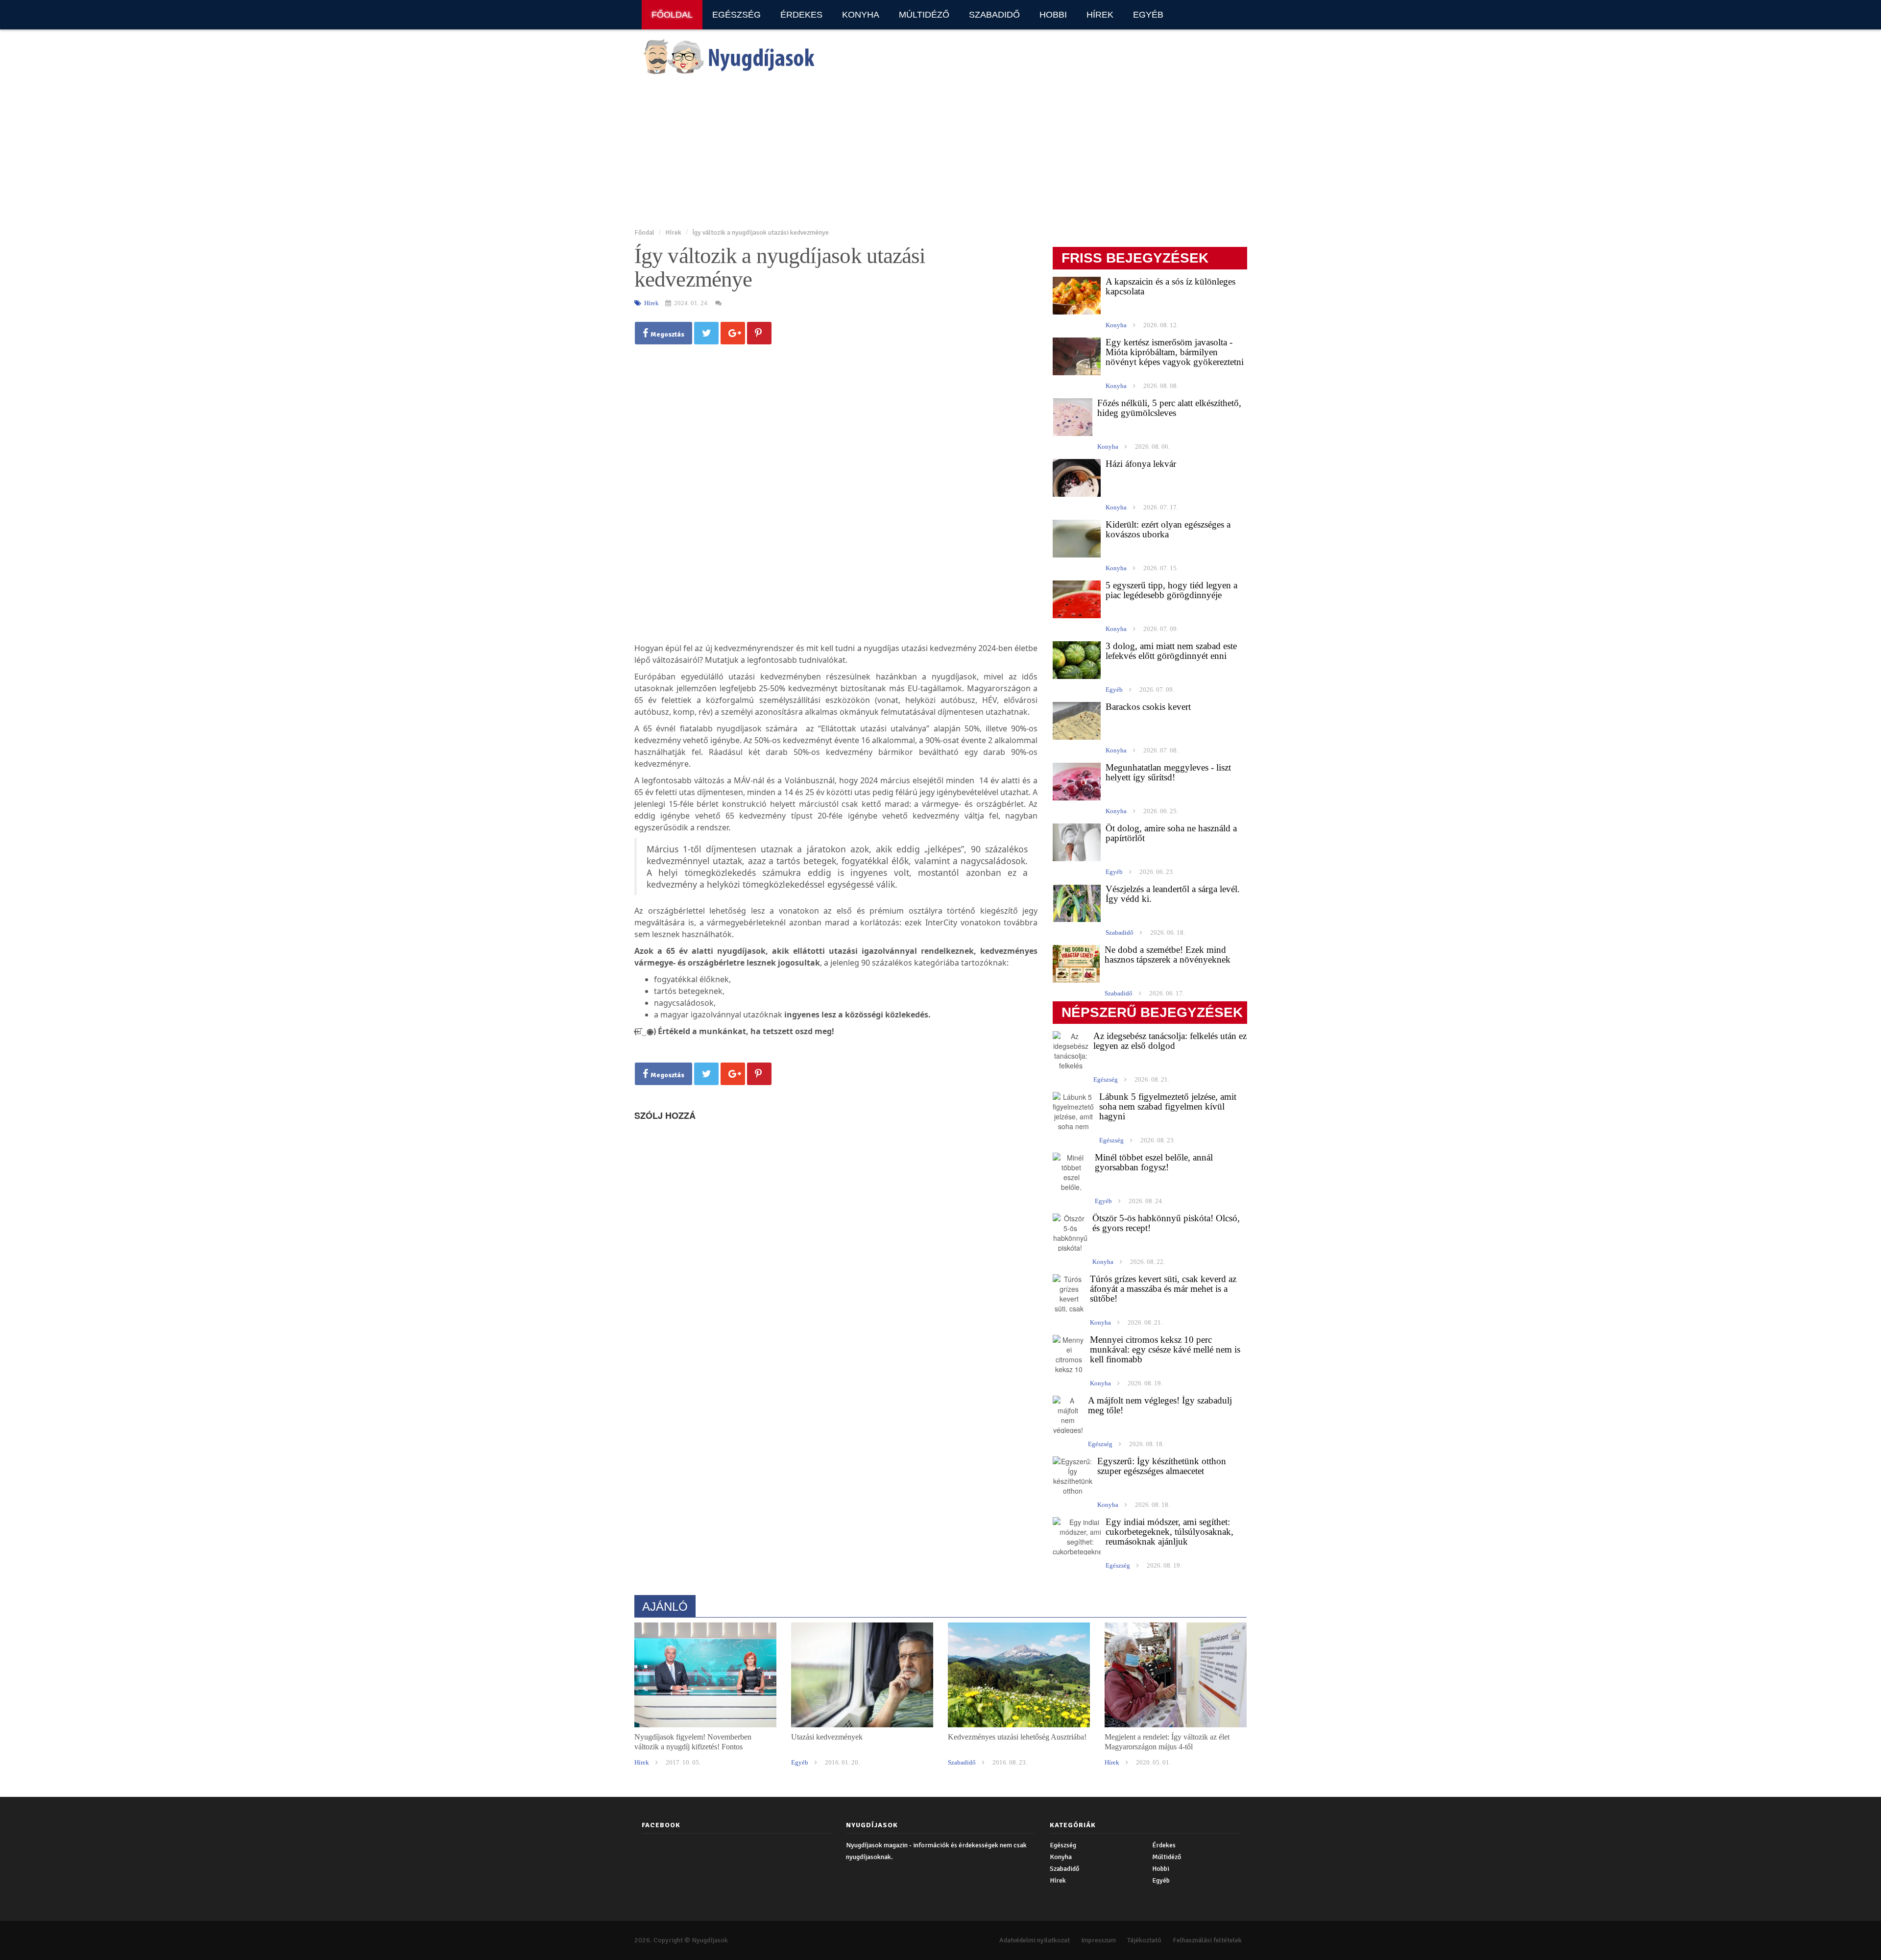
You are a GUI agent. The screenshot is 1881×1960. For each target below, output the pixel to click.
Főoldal (672, 15)
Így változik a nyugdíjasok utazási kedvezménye (760, 232)
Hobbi (1053, 15)
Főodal (644, 232)
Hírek (1100, 15)
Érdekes (801, 15)
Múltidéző (924, 15)
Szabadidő (994, 15)
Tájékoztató (1144, 1940)
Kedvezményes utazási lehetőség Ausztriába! (1017, 1737)
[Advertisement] (928, 152)
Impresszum (1098, 1940)
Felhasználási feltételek (1207, 1940)
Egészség (736, 15)
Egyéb (1148, 15)
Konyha (861, 15)
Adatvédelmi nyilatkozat (1035, 1940)
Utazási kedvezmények (827, 1737)
